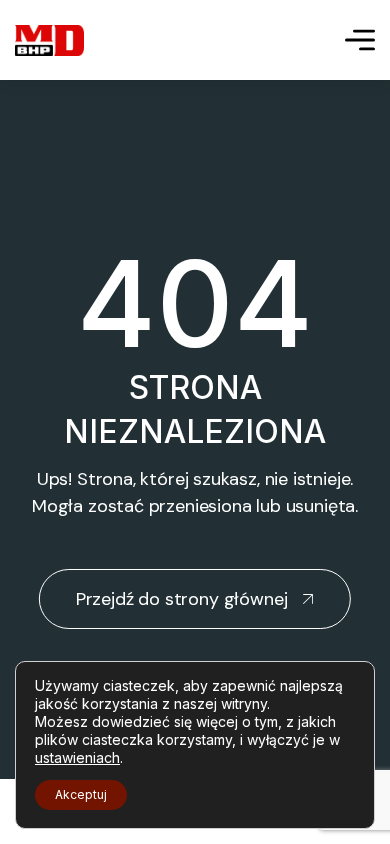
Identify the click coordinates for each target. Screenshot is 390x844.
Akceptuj (81, 794)
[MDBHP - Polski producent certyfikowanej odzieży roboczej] (49, 40)
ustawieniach (77, 757)
